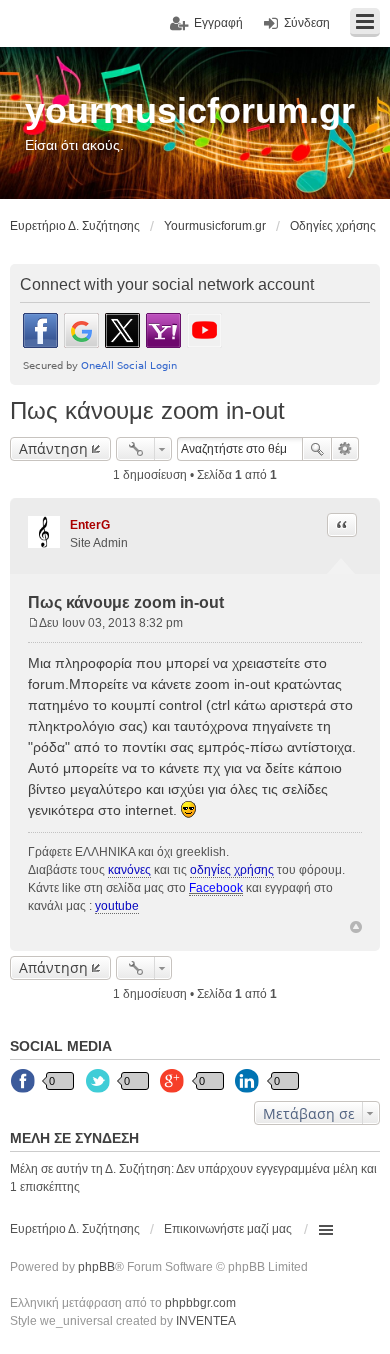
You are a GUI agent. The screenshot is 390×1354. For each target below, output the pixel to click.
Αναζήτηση (317, 449)
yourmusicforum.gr (190, 110)
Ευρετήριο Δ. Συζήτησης (75, 1229)
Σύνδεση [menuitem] (307, 23)
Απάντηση (53, 448)
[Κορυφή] (356, 927)
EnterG (90, 525)
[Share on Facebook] (24, 1082)
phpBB (96, 1267)
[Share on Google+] (174, 1082)
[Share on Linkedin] (249, 1082)
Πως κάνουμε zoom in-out (147, 410)
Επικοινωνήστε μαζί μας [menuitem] (228, 1229)
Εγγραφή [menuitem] (218, 23)
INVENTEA (206, 1321)
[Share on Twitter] (99, 1082)
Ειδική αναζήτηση (345, 449)
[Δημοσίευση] (33, 623)
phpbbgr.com (200, 1303)
